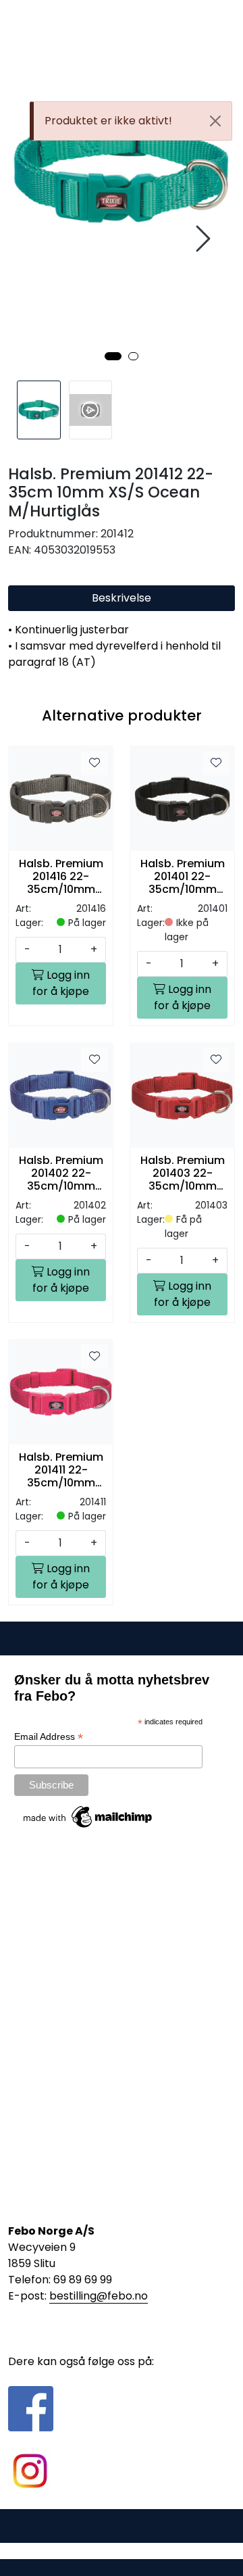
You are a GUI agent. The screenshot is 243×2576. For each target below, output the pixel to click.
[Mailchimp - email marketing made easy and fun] (88, 1816)
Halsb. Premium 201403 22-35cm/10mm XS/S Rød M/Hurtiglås (183, 1173)
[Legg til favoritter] (94, 763)
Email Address (49, 1737)
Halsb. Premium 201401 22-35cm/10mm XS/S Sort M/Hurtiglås (183, 877)
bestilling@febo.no (99, 2296)
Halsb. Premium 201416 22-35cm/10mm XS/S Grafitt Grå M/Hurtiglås (61, 877)
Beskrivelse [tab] (122, 598)
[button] (113, 356)
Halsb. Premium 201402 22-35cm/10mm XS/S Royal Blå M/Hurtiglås (61, 1173)
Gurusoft (122, 2551)
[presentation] (201, 239)
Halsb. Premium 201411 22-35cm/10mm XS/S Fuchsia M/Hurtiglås (61, 1470)
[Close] (215, 121)
